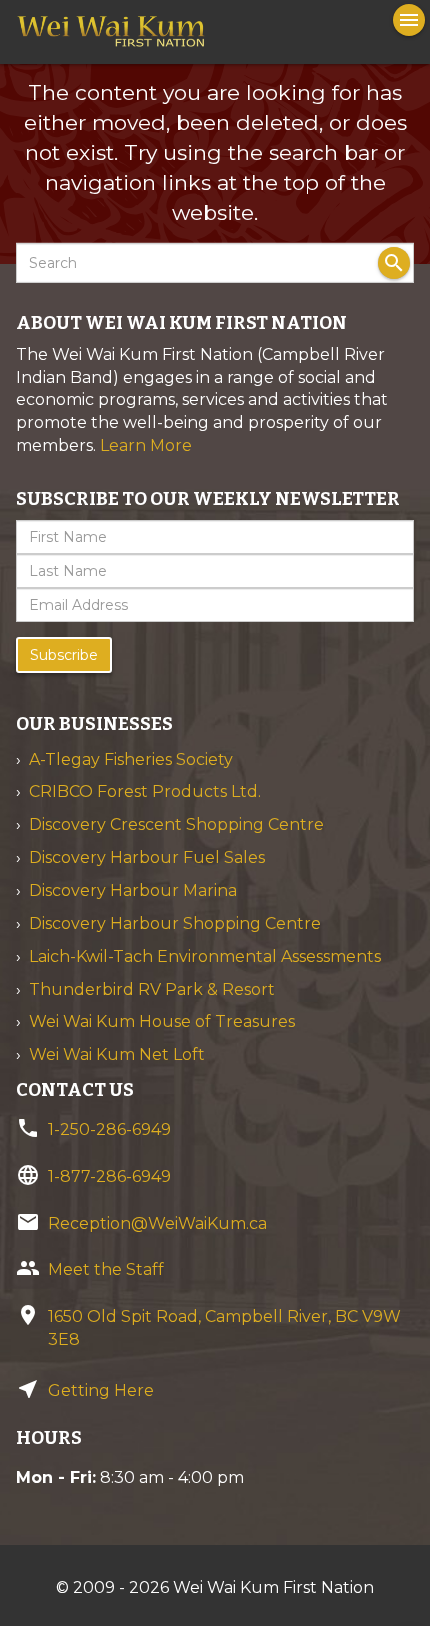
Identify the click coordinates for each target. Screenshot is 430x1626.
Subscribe (64, 655)
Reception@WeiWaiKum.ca (157, 1223)
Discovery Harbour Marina (133, 890)
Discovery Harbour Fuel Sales (147, 857)
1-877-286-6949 (109, 1176)
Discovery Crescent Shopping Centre (176, 824)
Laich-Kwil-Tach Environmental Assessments (205, 956)
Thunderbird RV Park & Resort (152, 989)
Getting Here (101, 1390)
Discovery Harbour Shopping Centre (175, 923)
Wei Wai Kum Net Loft (117, 1054)
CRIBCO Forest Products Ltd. (145, 791)
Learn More (146, 445)
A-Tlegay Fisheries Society (131, 759)
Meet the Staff (106, 1269)
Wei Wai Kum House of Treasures (162, 1021)
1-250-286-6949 (109, 1129)
